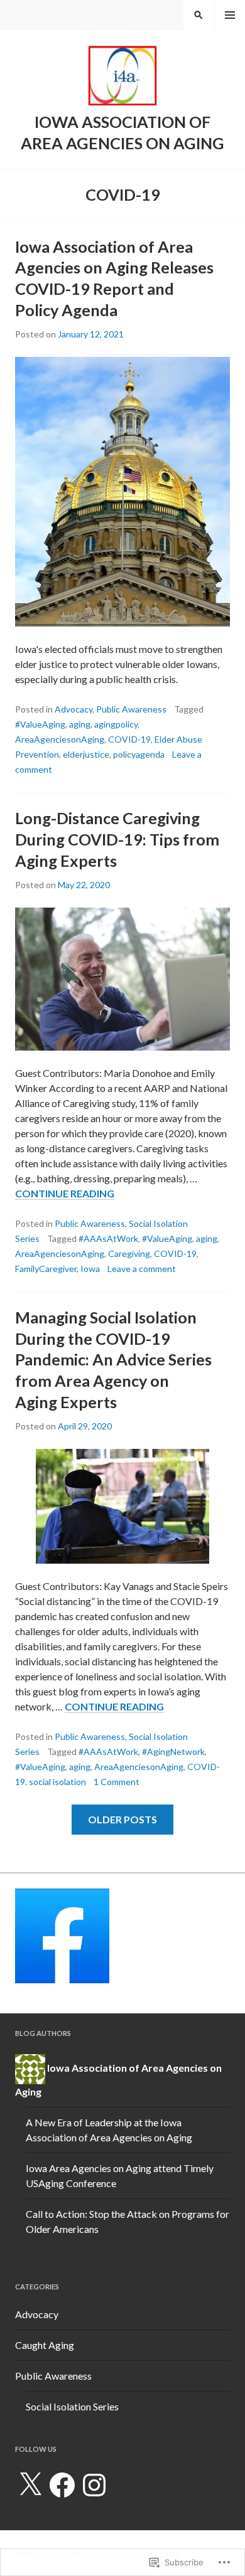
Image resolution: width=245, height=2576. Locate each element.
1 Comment (117, 1782)
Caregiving (129, 1254)
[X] (30, 2485)
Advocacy (73, 709)
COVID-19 (129, 739)
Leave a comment (142, 1269)
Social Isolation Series (72, 2406)
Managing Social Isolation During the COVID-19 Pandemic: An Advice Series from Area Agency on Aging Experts (113, 1359)
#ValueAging (40, 724)
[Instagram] (94, 2485)
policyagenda (139, 754)
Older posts (122, 1819)
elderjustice (86, 754)
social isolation (57, 1782)
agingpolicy (116, 724)
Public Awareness (131, 709)
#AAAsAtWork (108, 1238)
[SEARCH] (199, 15)
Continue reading (65, 1194)
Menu (230, 15)
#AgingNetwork (173, 1752)
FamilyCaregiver (46, 1269)
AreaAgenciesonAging (60, 739)
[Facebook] (62, 2485)
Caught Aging (45, 2345)
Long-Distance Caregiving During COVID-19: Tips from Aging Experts (117, 839)
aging (80, 724)
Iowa (90, 1269)
